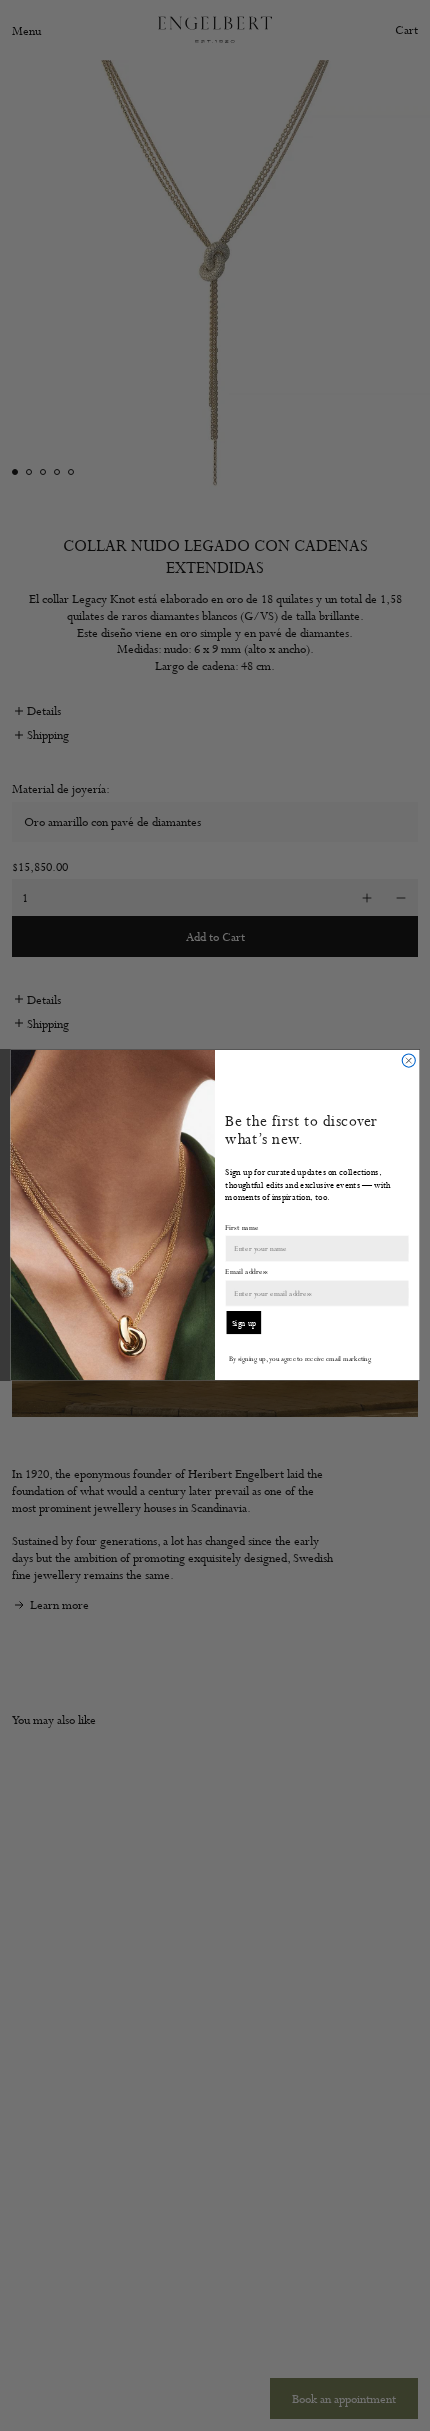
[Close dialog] (408, 1060)
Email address (246, 1272)
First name (241, 1227)
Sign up (244, 1323)
